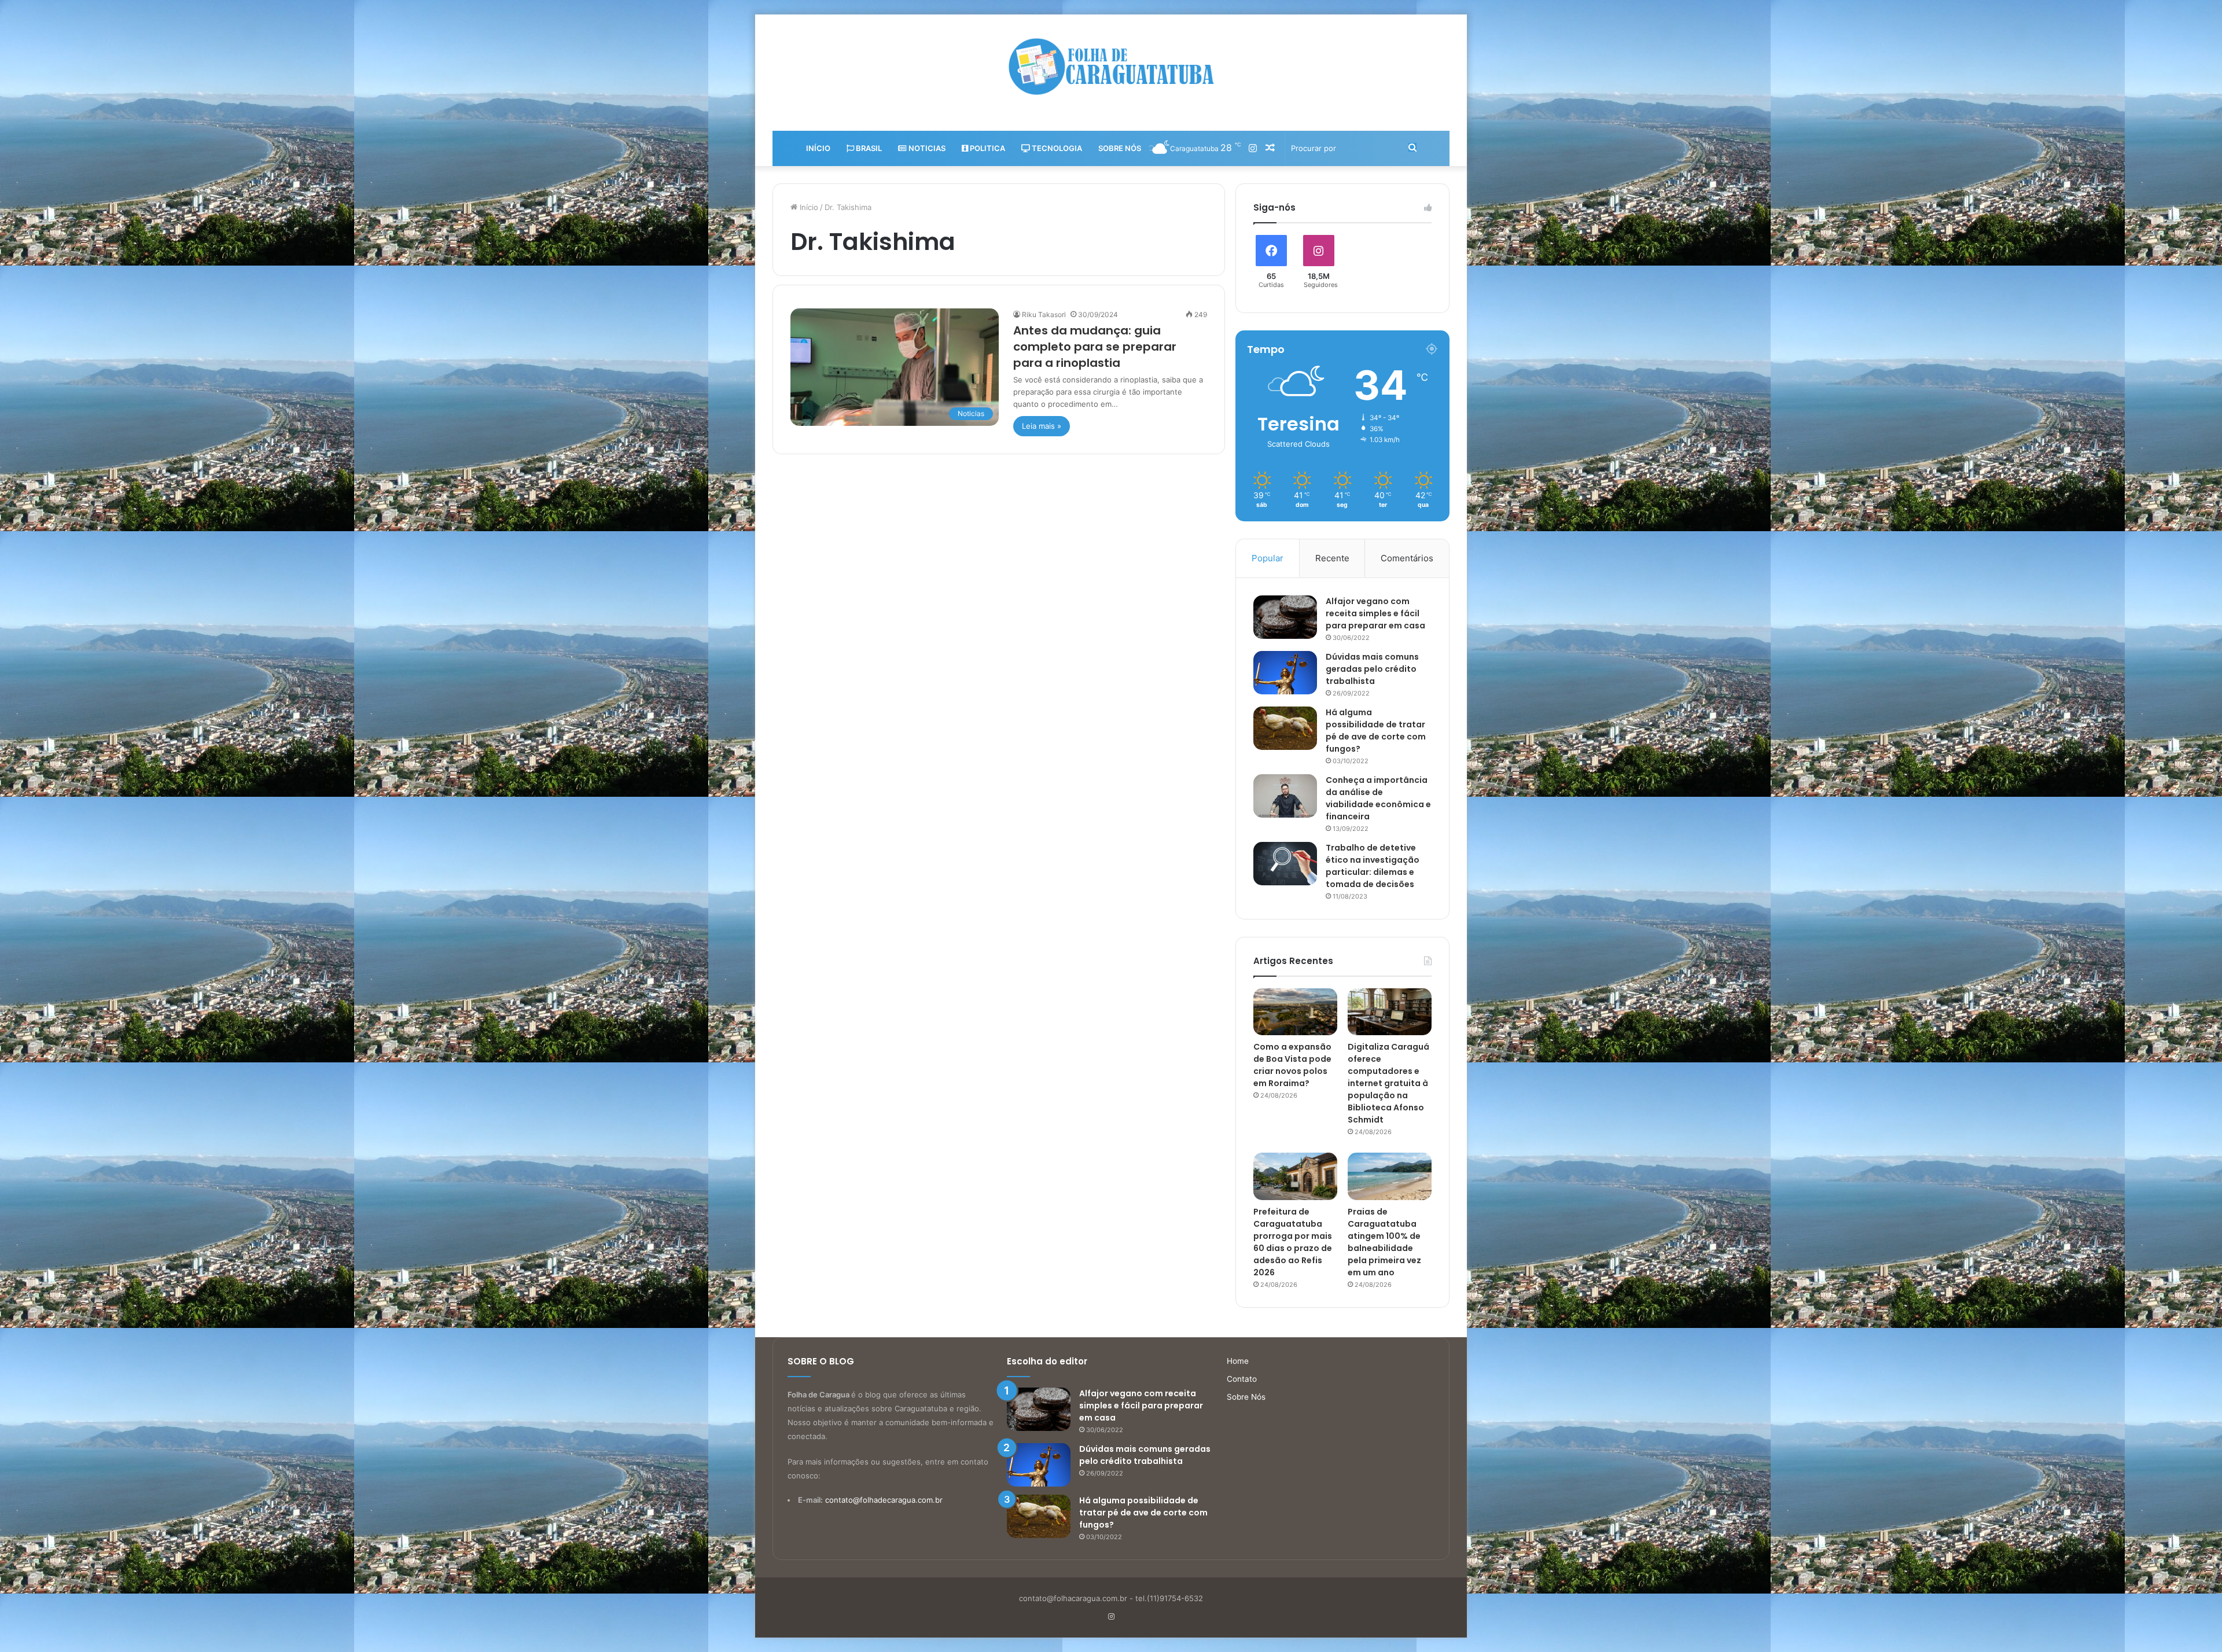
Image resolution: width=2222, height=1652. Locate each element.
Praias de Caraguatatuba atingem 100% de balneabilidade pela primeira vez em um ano (1384, 1242)
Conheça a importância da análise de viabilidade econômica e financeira (1378, 798)
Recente (1332, 558)
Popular (1268, 558)
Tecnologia (1056, 148)
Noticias (926, 148)
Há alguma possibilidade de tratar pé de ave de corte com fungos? (1376, 731)
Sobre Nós (1120, 148)
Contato (1242, 1379)
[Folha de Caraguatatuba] (1111, 67)
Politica (987, 148)
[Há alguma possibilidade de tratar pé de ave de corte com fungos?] (1285, 728)
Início (818, 148)
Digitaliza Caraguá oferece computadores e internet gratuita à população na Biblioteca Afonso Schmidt (1388, 1083)
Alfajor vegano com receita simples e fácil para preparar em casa (1375, 613)
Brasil (868, 148)
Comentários (1407, 558)
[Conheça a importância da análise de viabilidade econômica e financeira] (1285, 796)
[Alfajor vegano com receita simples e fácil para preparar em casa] (1285, 617)
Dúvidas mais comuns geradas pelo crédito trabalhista (1372, 669)
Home (1238, 1361)
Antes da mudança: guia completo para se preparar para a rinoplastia (1095, 347)
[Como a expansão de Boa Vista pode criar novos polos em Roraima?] (1295, 1012)
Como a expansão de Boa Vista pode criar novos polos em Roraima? (1292, 1065)
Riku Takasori (1044, 314)
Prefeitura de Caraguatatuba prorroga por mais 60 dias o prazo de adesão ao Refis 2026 (1293, 1242)
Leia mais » (1042, 426)
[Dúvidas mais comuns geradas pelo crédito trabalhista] (1285, 673)
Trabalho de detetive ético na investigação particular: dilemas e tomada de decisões (1373, 866)
